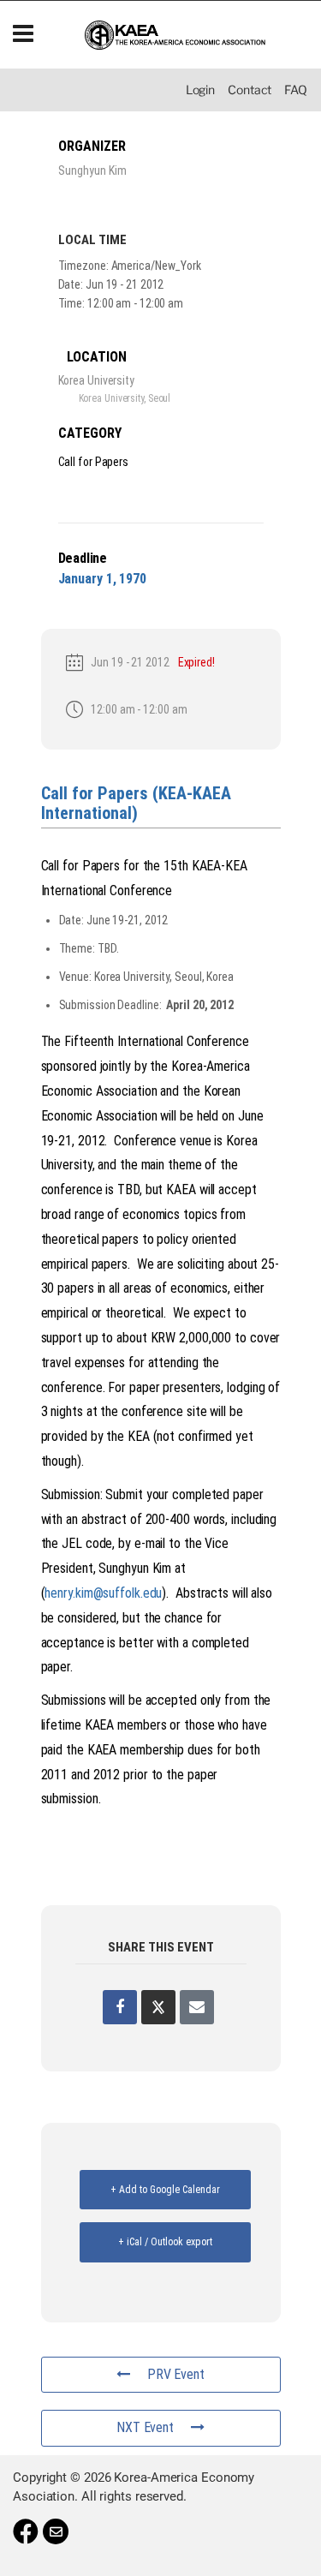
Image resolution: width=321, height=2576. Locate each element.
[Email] (197, 2007)
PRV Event (176, 2374)
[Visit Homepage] (175, 35)
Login (201, 90)
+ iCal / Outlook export (165, 2242)
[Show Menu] (23, 35)
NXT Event (145, 2427)
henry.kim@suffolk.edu (103, 1593)
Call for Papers (94, 462)
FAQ (296, 90)
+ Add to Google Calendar (165, 2190)
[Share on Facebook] (120, 2007)
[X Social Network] (158, 2007)
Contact (250, 90)
